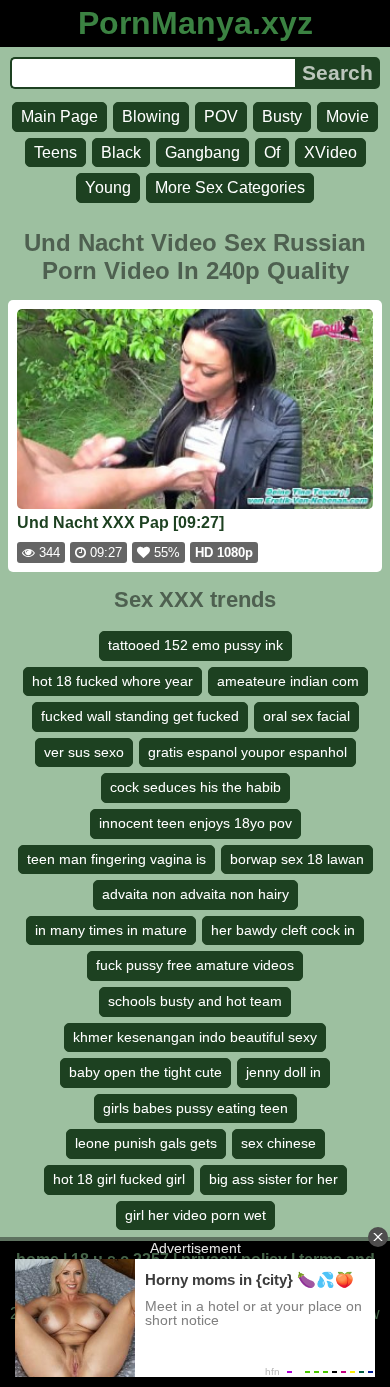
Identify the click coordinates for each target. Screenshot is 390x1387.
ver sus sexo (84, 752)
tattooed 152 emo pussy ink (195, 645)
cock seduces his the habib (195, 787)
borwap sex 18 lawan (297, 859)
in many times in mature (111, 930)
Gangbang (202, 152)
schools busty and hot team (195, 1001)
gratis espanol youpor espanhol (247, 752)
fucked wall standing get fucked (140, 716)
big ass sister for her (273, 1179)
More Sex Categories (230, 187)
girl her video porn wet (195, 1215)
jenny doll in (283, 1072)
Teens (55, 152)
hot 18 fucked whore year (112, 681)
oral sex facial (306, 716)
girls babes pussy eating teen (195, 1108)
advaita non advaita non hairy (195, 894)
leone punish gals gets (146, 1143)
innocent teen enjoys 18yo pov (195, 823)
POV (221, 116)
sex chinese (278, 1143)
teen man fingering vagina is (116, 859)
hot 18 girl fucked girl (119, 1179)
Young (108, 187)
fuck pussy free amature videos (195, 965)
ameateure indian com (288, 681)
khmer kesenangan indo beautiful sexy (195, 1037)
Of (272, 152)
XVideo (330, 152)
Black (121, 152)
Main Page (59, 116)
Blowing (151, 116)
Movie (347, 116)
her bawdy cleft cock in (283, 930)
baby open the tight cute (145, 1072)
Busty (282, 116)
